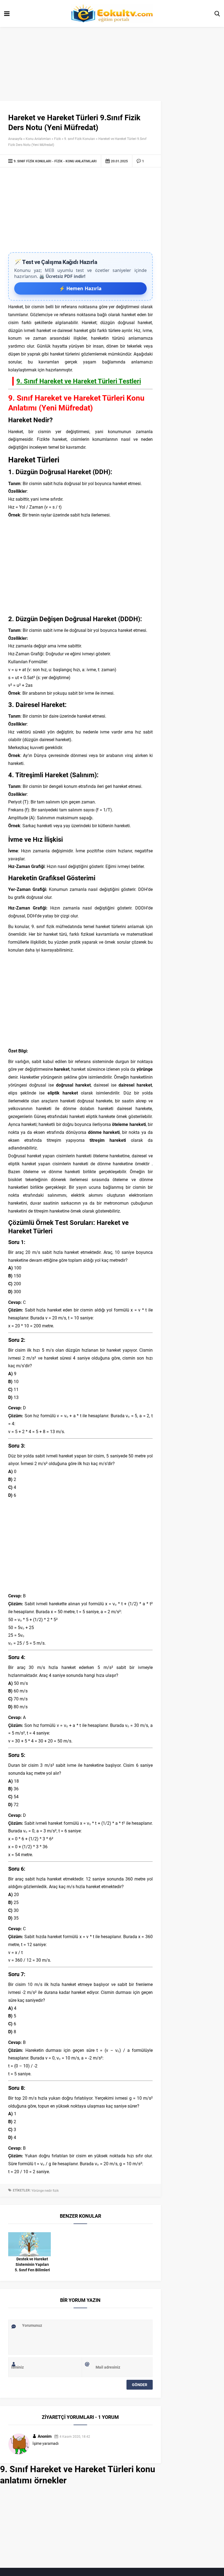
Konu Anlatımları (38, 139)
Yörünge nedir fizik (45, 2190)
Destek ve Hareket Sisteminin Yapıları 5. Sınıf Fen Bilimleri (32, 2264)
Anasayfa (15, 139)
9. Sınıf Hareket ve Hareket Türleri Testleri (79, 381)
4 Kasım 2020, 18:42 (75, 2436)
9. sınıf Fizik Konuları (80, 139)
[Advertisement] (80, 211)
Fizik (58, 139)
